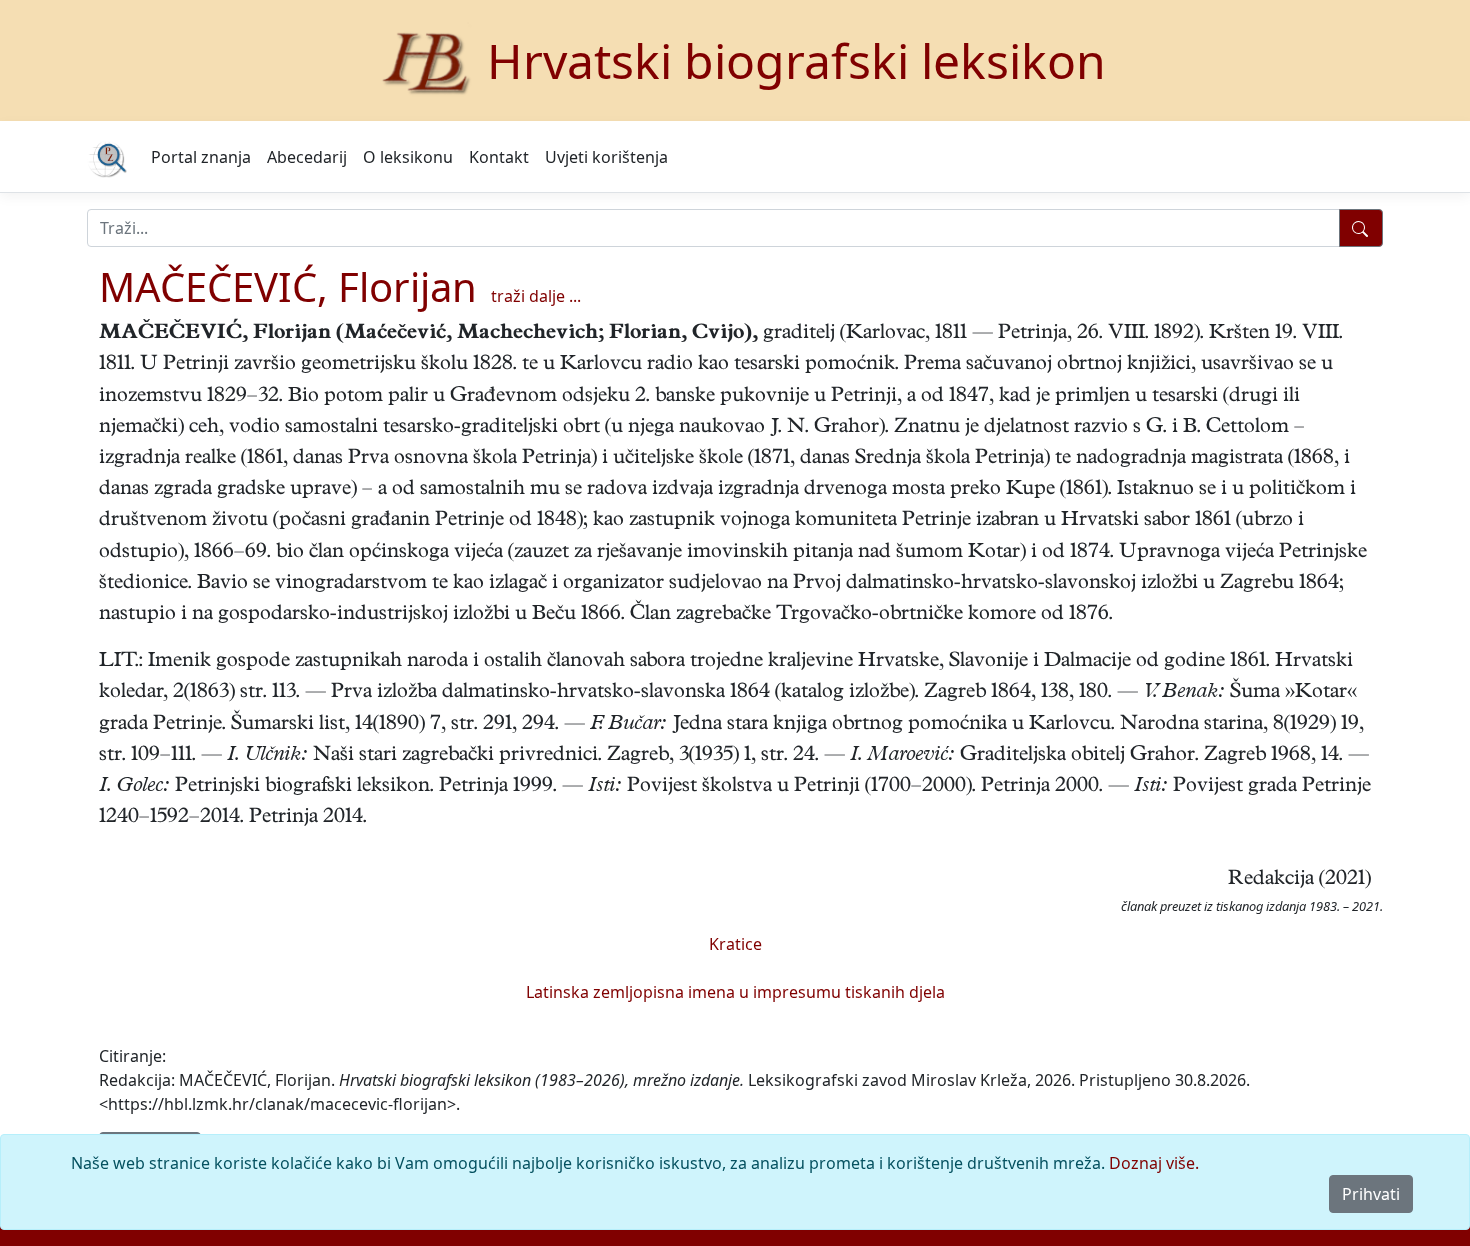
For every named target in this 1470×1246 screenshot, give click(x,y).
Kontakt (499, 157)
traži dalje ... (536, 296)
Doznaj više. (1154, 1163)
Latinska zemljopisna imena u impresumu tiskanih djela (735, 992)
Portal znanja (201, 157)
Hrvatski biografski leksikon (796, 60)
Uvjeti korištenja (606, 157)
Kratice (735, 944)
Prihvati (1371, 1194)
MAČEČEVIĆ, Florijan (288, 286)
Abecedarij (307, 157)
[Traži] (1361, 228)
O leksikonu (408, 157)
